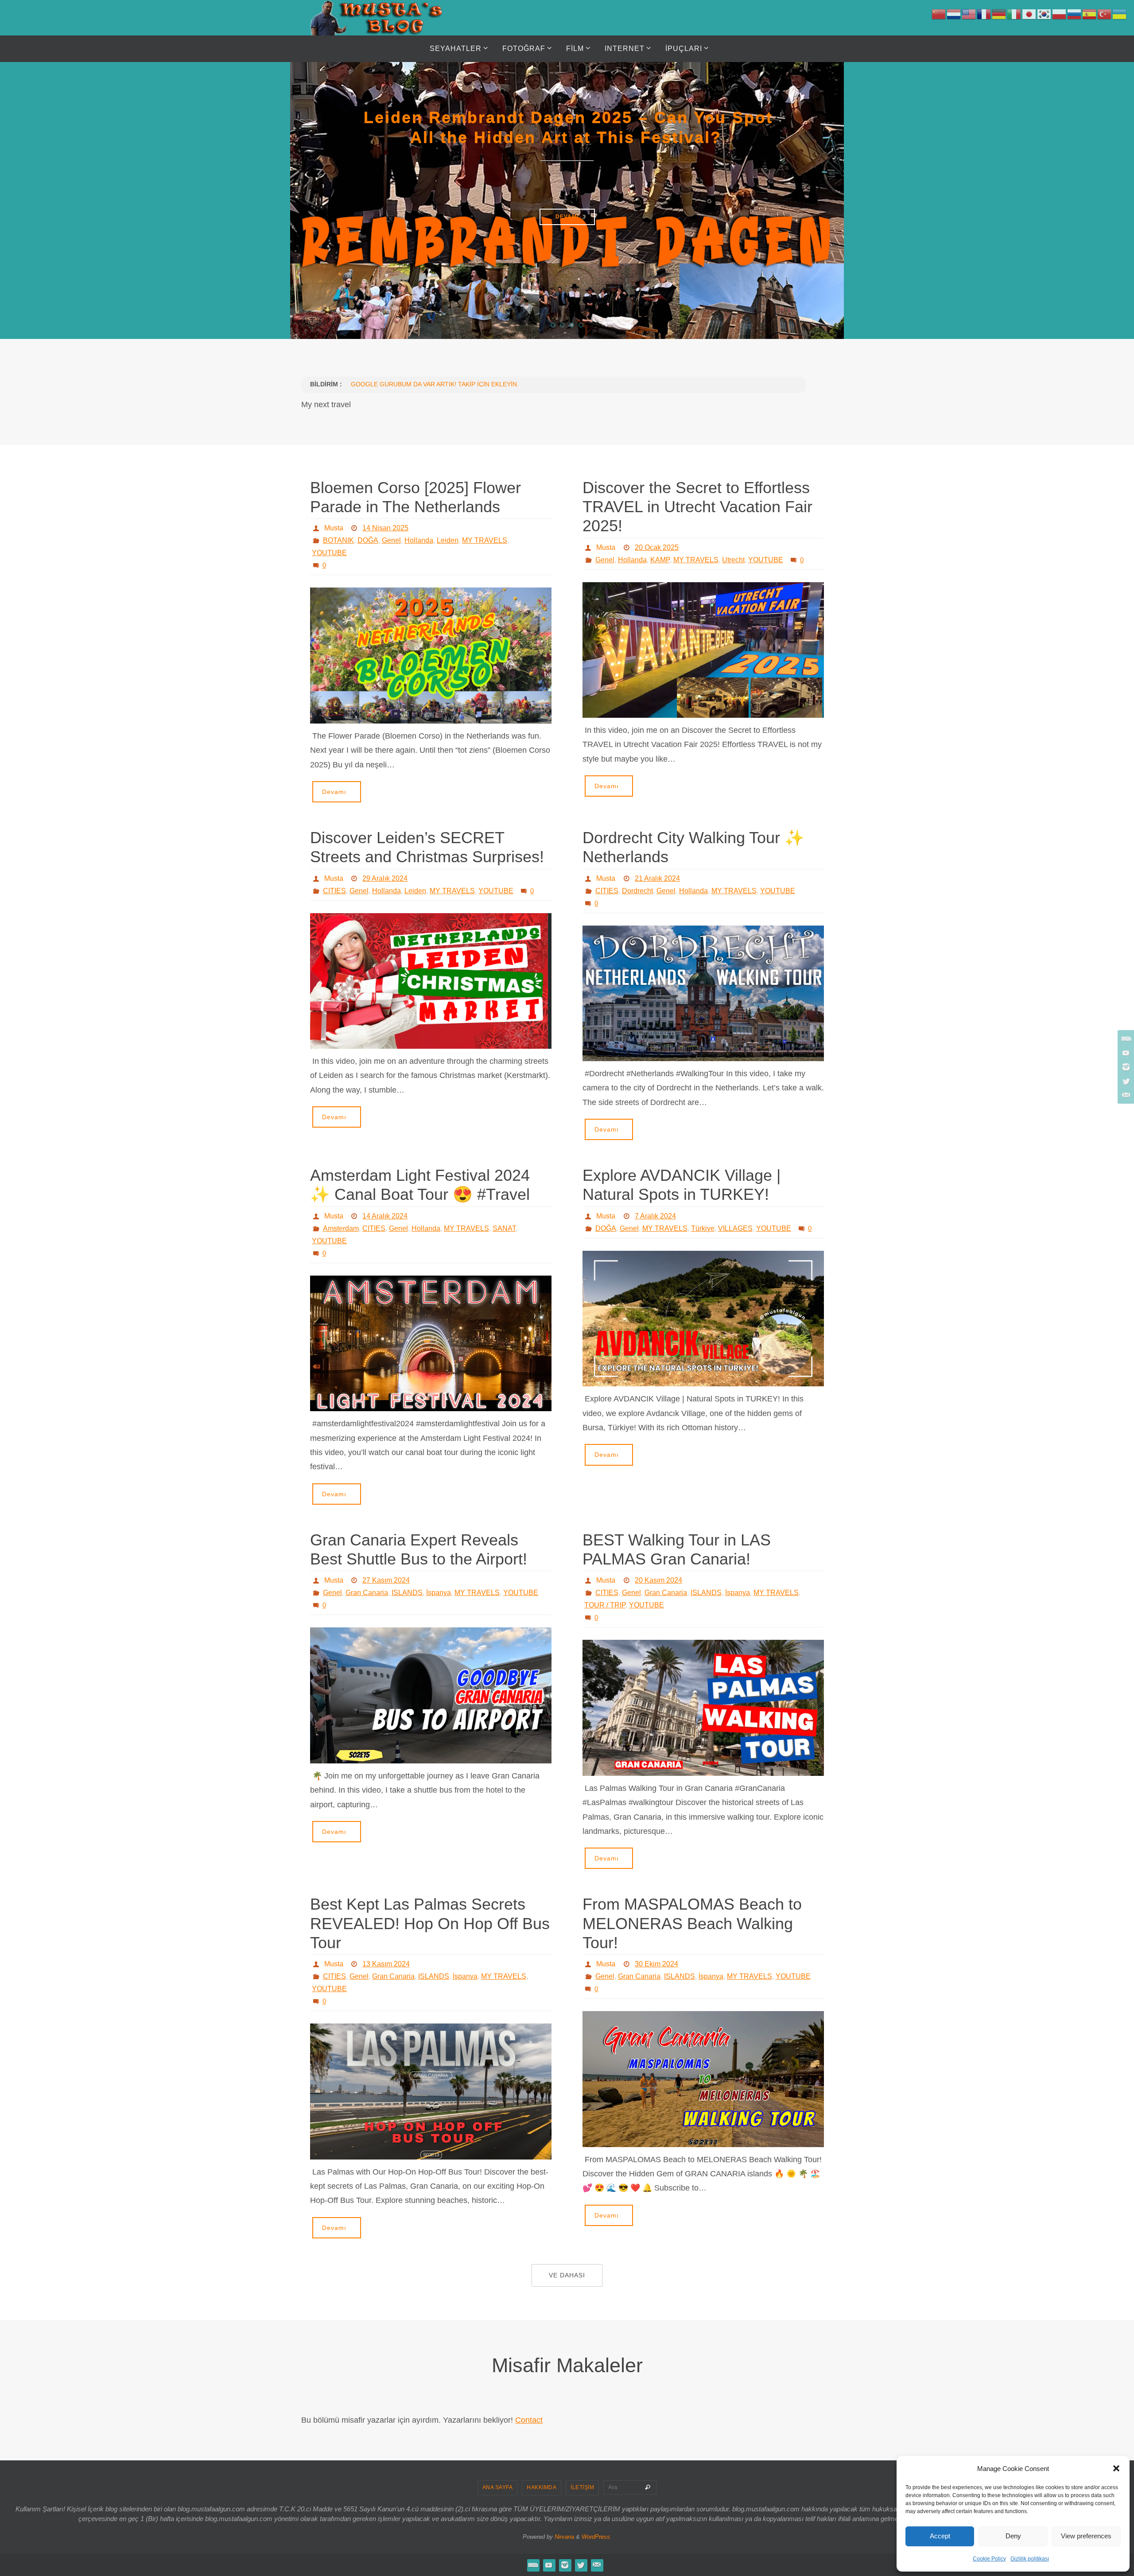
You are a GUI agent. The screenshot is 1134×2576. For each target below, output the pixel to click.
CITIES (334, 891)
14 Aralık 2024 (385, 1216)
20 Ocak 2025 (657, 547)
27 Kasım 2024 (386, 1580)
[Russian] (1075, 14)
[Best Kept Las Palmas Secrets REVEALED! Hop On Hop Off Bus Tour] (431, 2092)
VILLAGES (735, 1228)
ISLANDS (407, 1593)
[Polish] (1060, 14)
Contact (529, 2420)
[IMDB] (1125, 1039)
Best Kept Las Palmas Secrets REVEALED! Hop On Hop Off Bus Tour (430, 1923)
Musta (334, 528)
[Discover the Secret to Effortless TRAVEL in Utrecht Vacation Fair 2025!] (703, 650)
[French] (984, 14)
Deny (1013, 2536)
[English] (969, 14)
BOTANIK (338, 540)
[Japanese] (1029, 14)
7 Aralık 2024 (655, 1216)
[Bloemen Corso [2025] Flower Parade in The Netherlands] (431, 656)
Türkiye (703, 1228)
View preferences (1086, 2536)
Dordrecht (637, 891)
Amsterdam (341, 1228)
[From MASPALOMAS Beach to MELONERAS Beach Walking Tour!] (703, 2079)
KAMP (660, 560)
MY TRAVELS (485, 540)
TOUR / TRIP (605, 1605)
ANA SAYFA (498, 2487)
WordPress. (597, 2537)
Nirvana (564, 2537)
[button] (1116, 2468)
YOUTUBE (329, 553)
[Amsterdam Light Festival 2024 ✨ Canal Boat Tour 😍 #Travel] (431, 1344)
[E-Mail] (1125, 1095)
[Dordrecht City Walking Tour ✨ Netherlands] (703, 994)
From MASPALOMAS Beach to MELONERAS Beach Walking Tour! (692, 1923)
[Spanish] (1090, 14)
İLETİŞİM (582, 2487)
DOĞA (368, 540)
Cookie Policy (989, 2559)
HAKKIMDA (542, 2487)
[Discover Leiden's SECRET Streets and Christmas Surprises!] (431, 981)
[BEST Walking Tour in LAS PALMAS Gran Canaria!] (703, 1708)
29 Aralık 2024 (385, 878)
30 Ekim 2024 (656, 1964)
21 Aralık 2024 (657, 878)
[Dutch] (954, 14)
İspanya (439, 1593)
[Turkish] (1105, 14)
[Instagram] (1125, 1067)
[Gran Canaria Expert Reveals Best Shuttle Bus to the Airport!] (431, 1695)
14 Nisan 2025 (385, 528)
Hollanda (419, 540)
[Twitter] (1125, 1081)
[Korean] (1045, 14)
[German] (999, 14)
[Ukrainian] (1120, 14)
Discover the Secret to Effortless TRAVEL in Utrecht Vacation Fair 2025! (697, 507)
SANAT (504, 1228)
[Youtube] (1125, 1053)
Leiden (448, 540)
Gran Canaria (367, 1593)
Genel (391, 540)
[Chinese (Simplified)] (939, 14)
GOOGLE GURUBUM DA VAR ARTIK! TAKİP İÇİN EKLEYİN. (435, 384)
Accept (940, 2536)
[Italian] (1014, 14)
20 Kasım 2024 (658, 1580)
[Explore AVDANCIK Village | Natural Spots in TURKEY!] (703, 1319)
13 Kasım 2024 (386, 1964)
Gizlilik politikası (1030, 2559)
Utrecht (733, 560)
